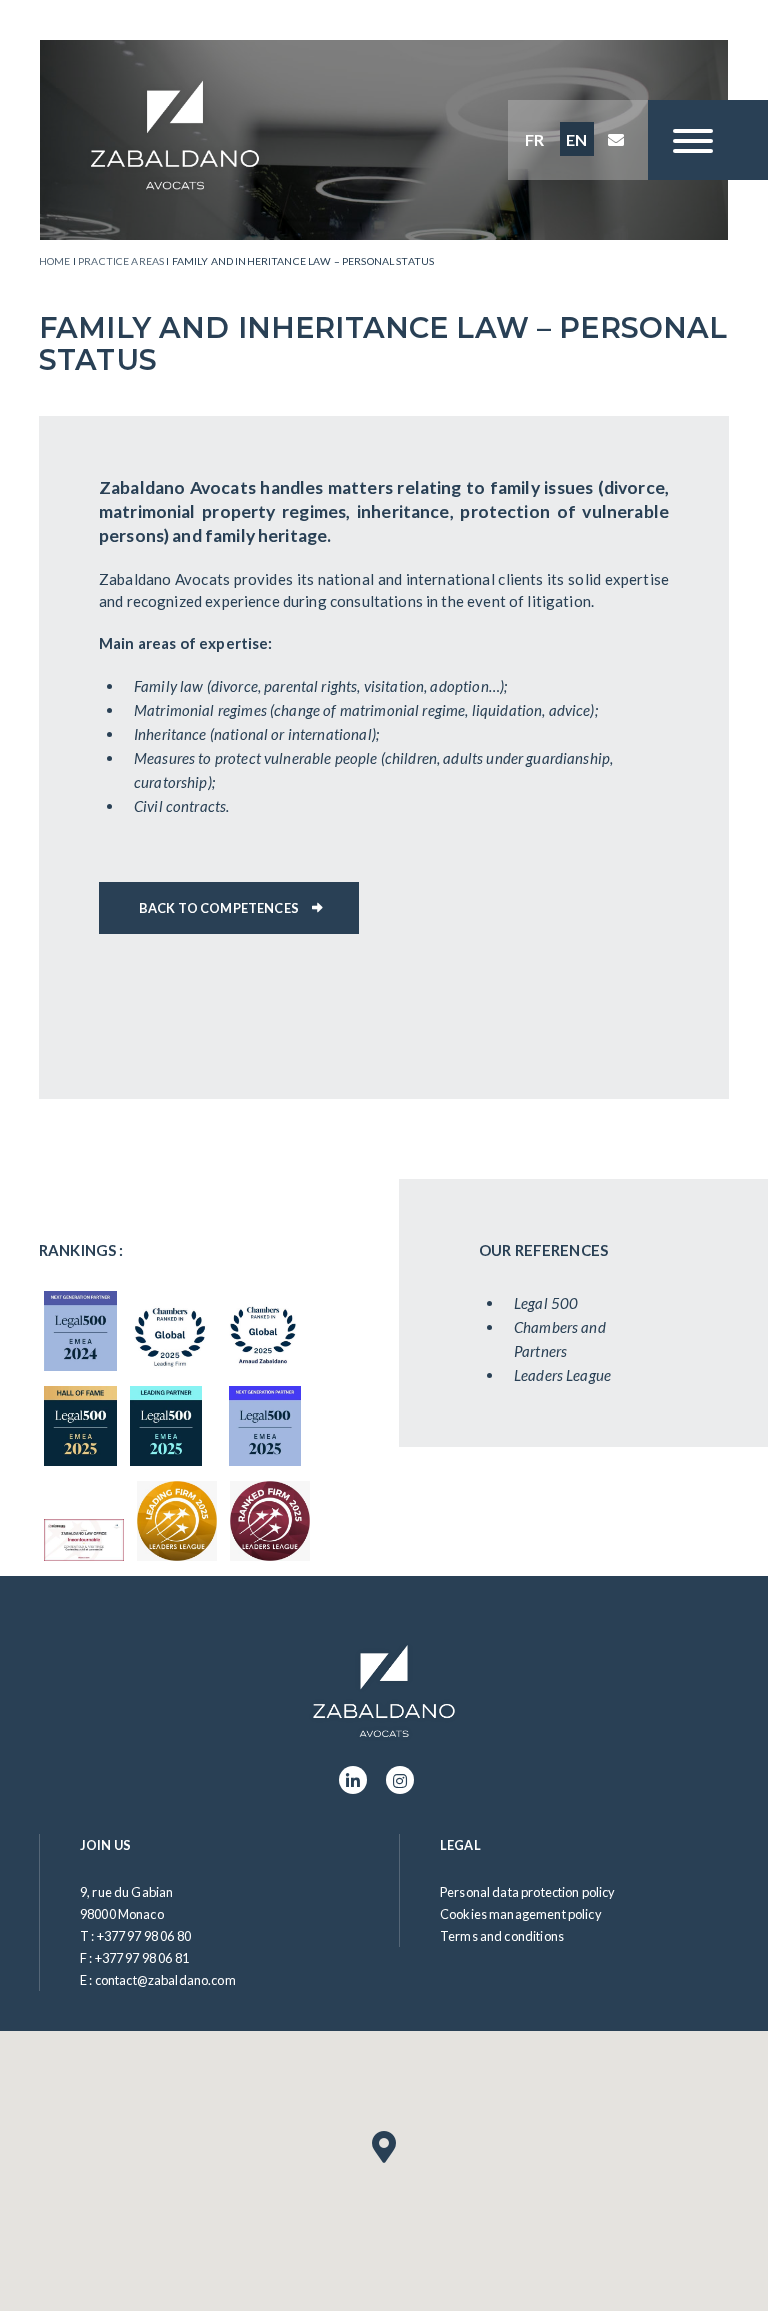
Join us (105, 1845)
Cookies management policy (521, 1914)
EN (576, 139)
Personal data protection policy (528, 1892)
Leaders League (562, 1375)
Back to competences (219, 908)
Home (55, 261)
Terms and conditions (502, 1936)
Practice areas (121, 261)
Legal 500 (546, 1303)
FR (534, 139)
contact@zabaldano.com (165, 1980)
